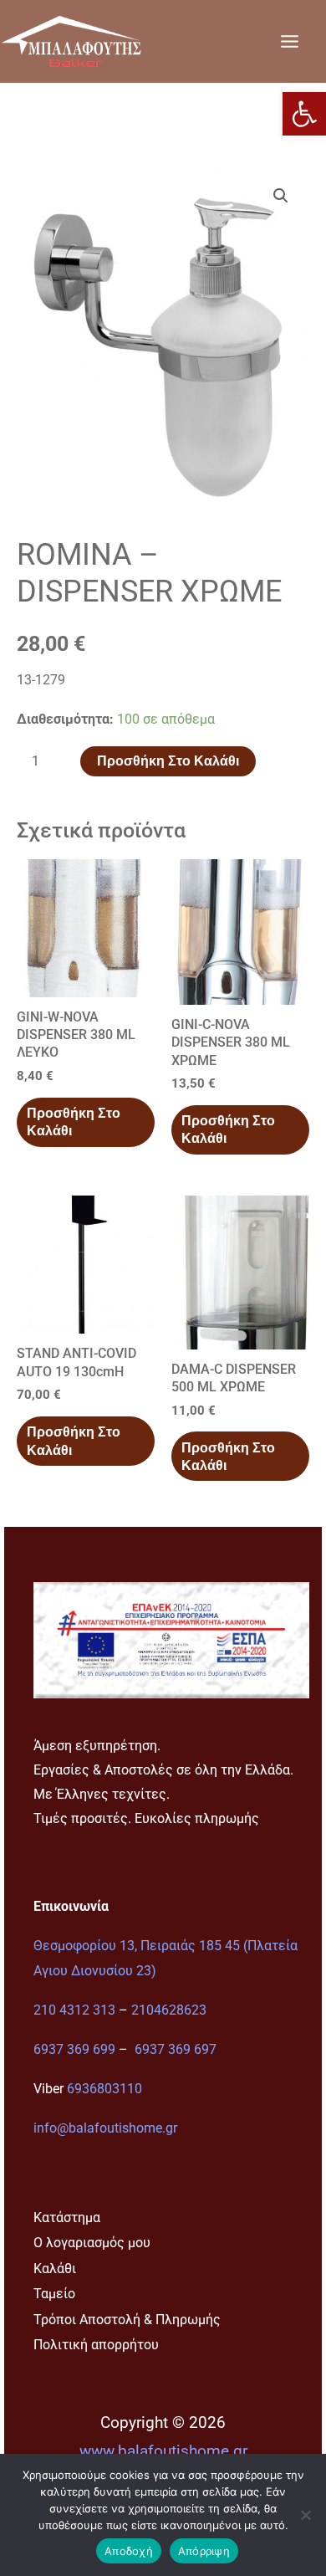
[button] (304, 114)
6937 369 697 (176, 2049)
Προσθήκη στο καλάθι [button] (74, 1122)
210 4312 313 (74, 2010)
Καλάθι (55, 2269)
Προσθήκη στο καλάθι (168, 761)
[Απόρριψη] (305, 2515)
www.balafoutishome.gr (163, 2451)
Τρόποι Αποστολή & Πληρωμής (127, 2320)
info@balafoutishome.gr (105, 2128)
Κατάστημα (67, 2218)
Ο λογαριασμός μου (92, 2243)
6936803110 (104, 2089)
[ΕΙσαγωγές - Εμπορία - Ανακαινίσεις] (71, 41)
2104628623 (169, 2010)
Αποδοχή (129, 2551)
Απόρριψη (204, 2551)
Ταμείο (54, 2294)
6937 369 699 (74, 2049)
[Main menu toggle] (289, 41)
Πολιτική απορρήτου (96, 2345)
